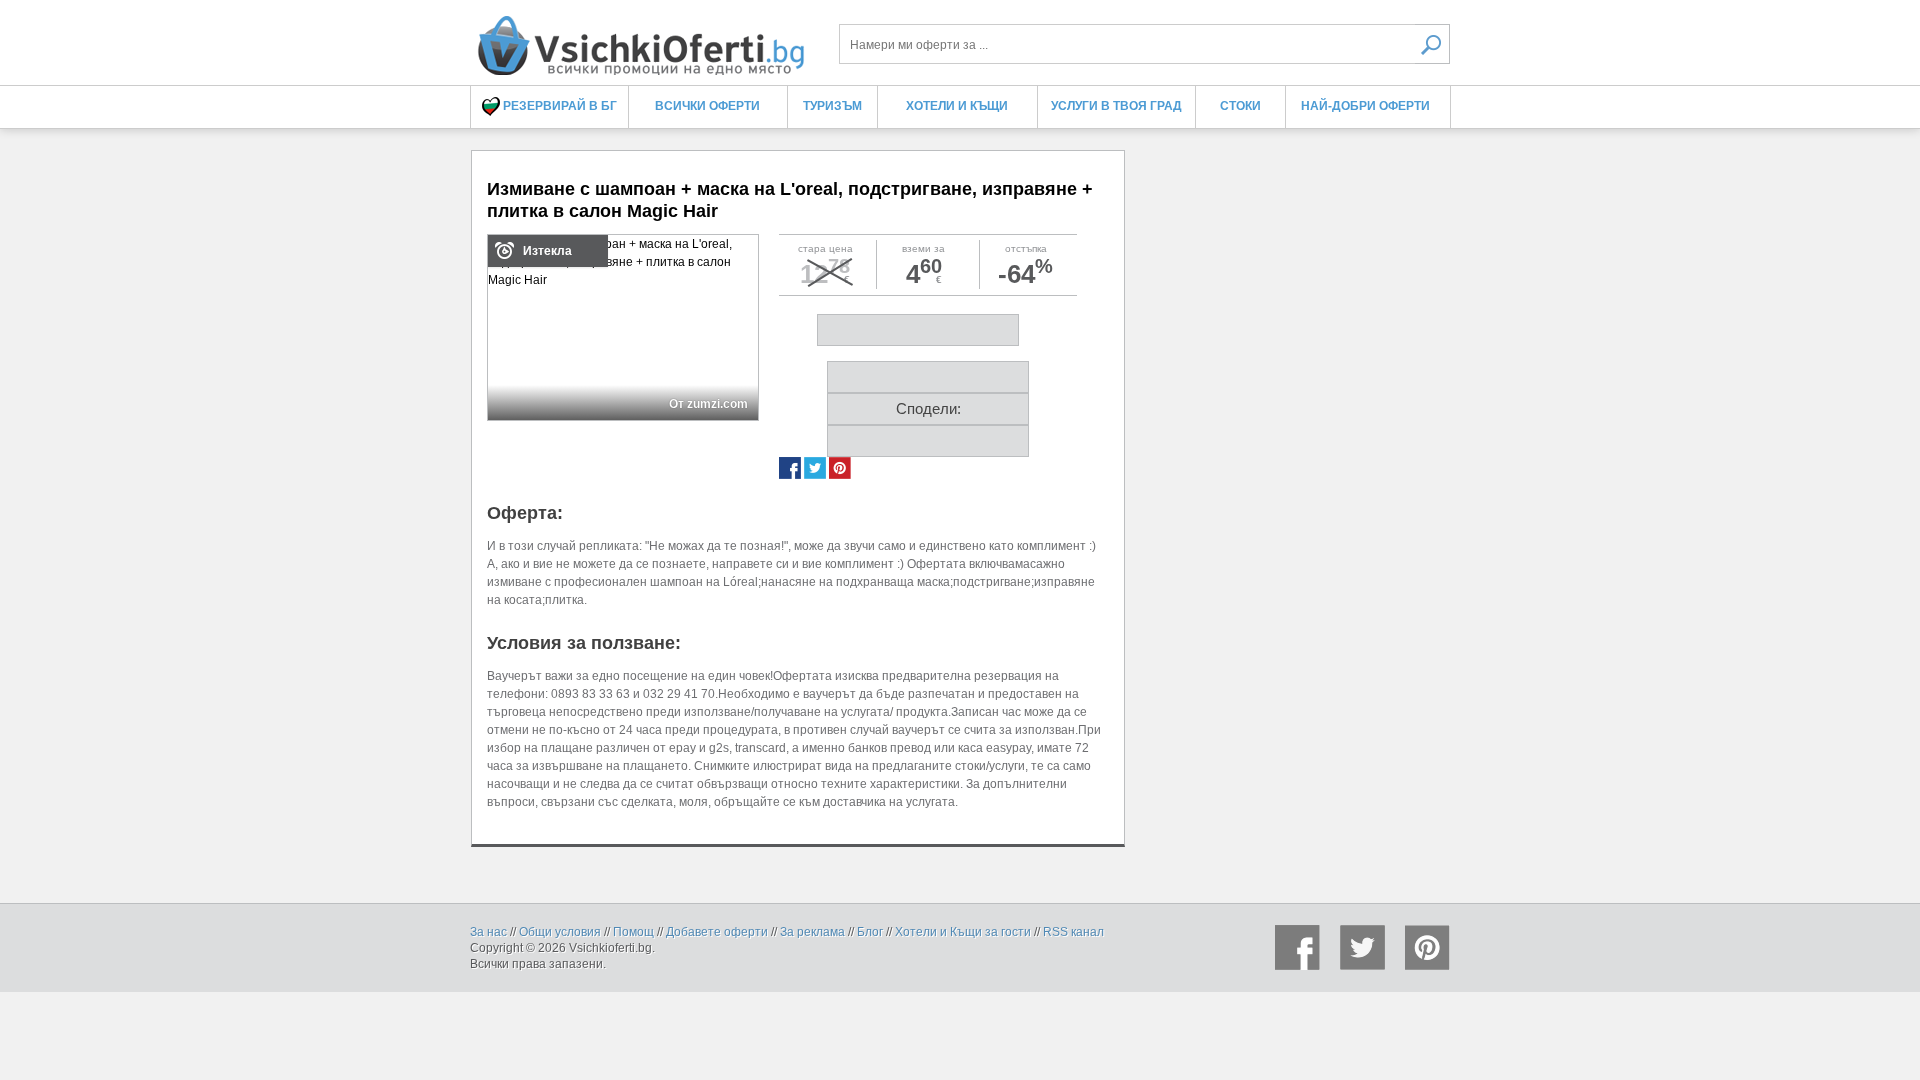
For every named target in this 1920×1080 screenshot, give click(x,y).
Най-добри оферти (1365, 106)
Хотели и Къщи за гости (963, 932)
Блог (870, 932)
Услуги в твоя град (1116, 106)
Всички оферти (707, 106)
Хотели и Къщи (957, 106)
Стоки (1240, 106)
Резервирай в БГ (558, 106)
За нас (488, 932)
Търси (1432, 44)
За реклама (812, 932)
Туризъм (832, 106)
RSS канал (1073, 932)
